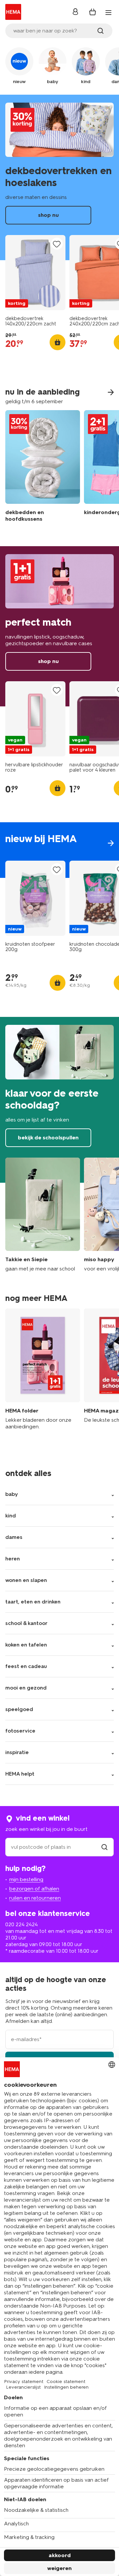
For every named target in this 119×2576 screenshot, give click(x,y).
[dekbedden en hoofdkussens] (43, 468)
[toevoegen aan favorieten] (57, 244)
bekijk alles (59, 850)
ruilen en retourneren (35, 1898)
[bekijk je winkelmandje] (93, 12)
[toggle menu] (108, 13)
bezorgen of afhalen (34, 1889)
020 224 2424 (21, 1924)
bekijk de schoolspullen (59, 1100)
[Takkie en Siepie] (43, 1215)
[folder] (43, 1373)
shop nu (59, 177)
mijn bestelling (26, 1879)
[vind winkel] (104, 1847)
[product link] (35, 273)
